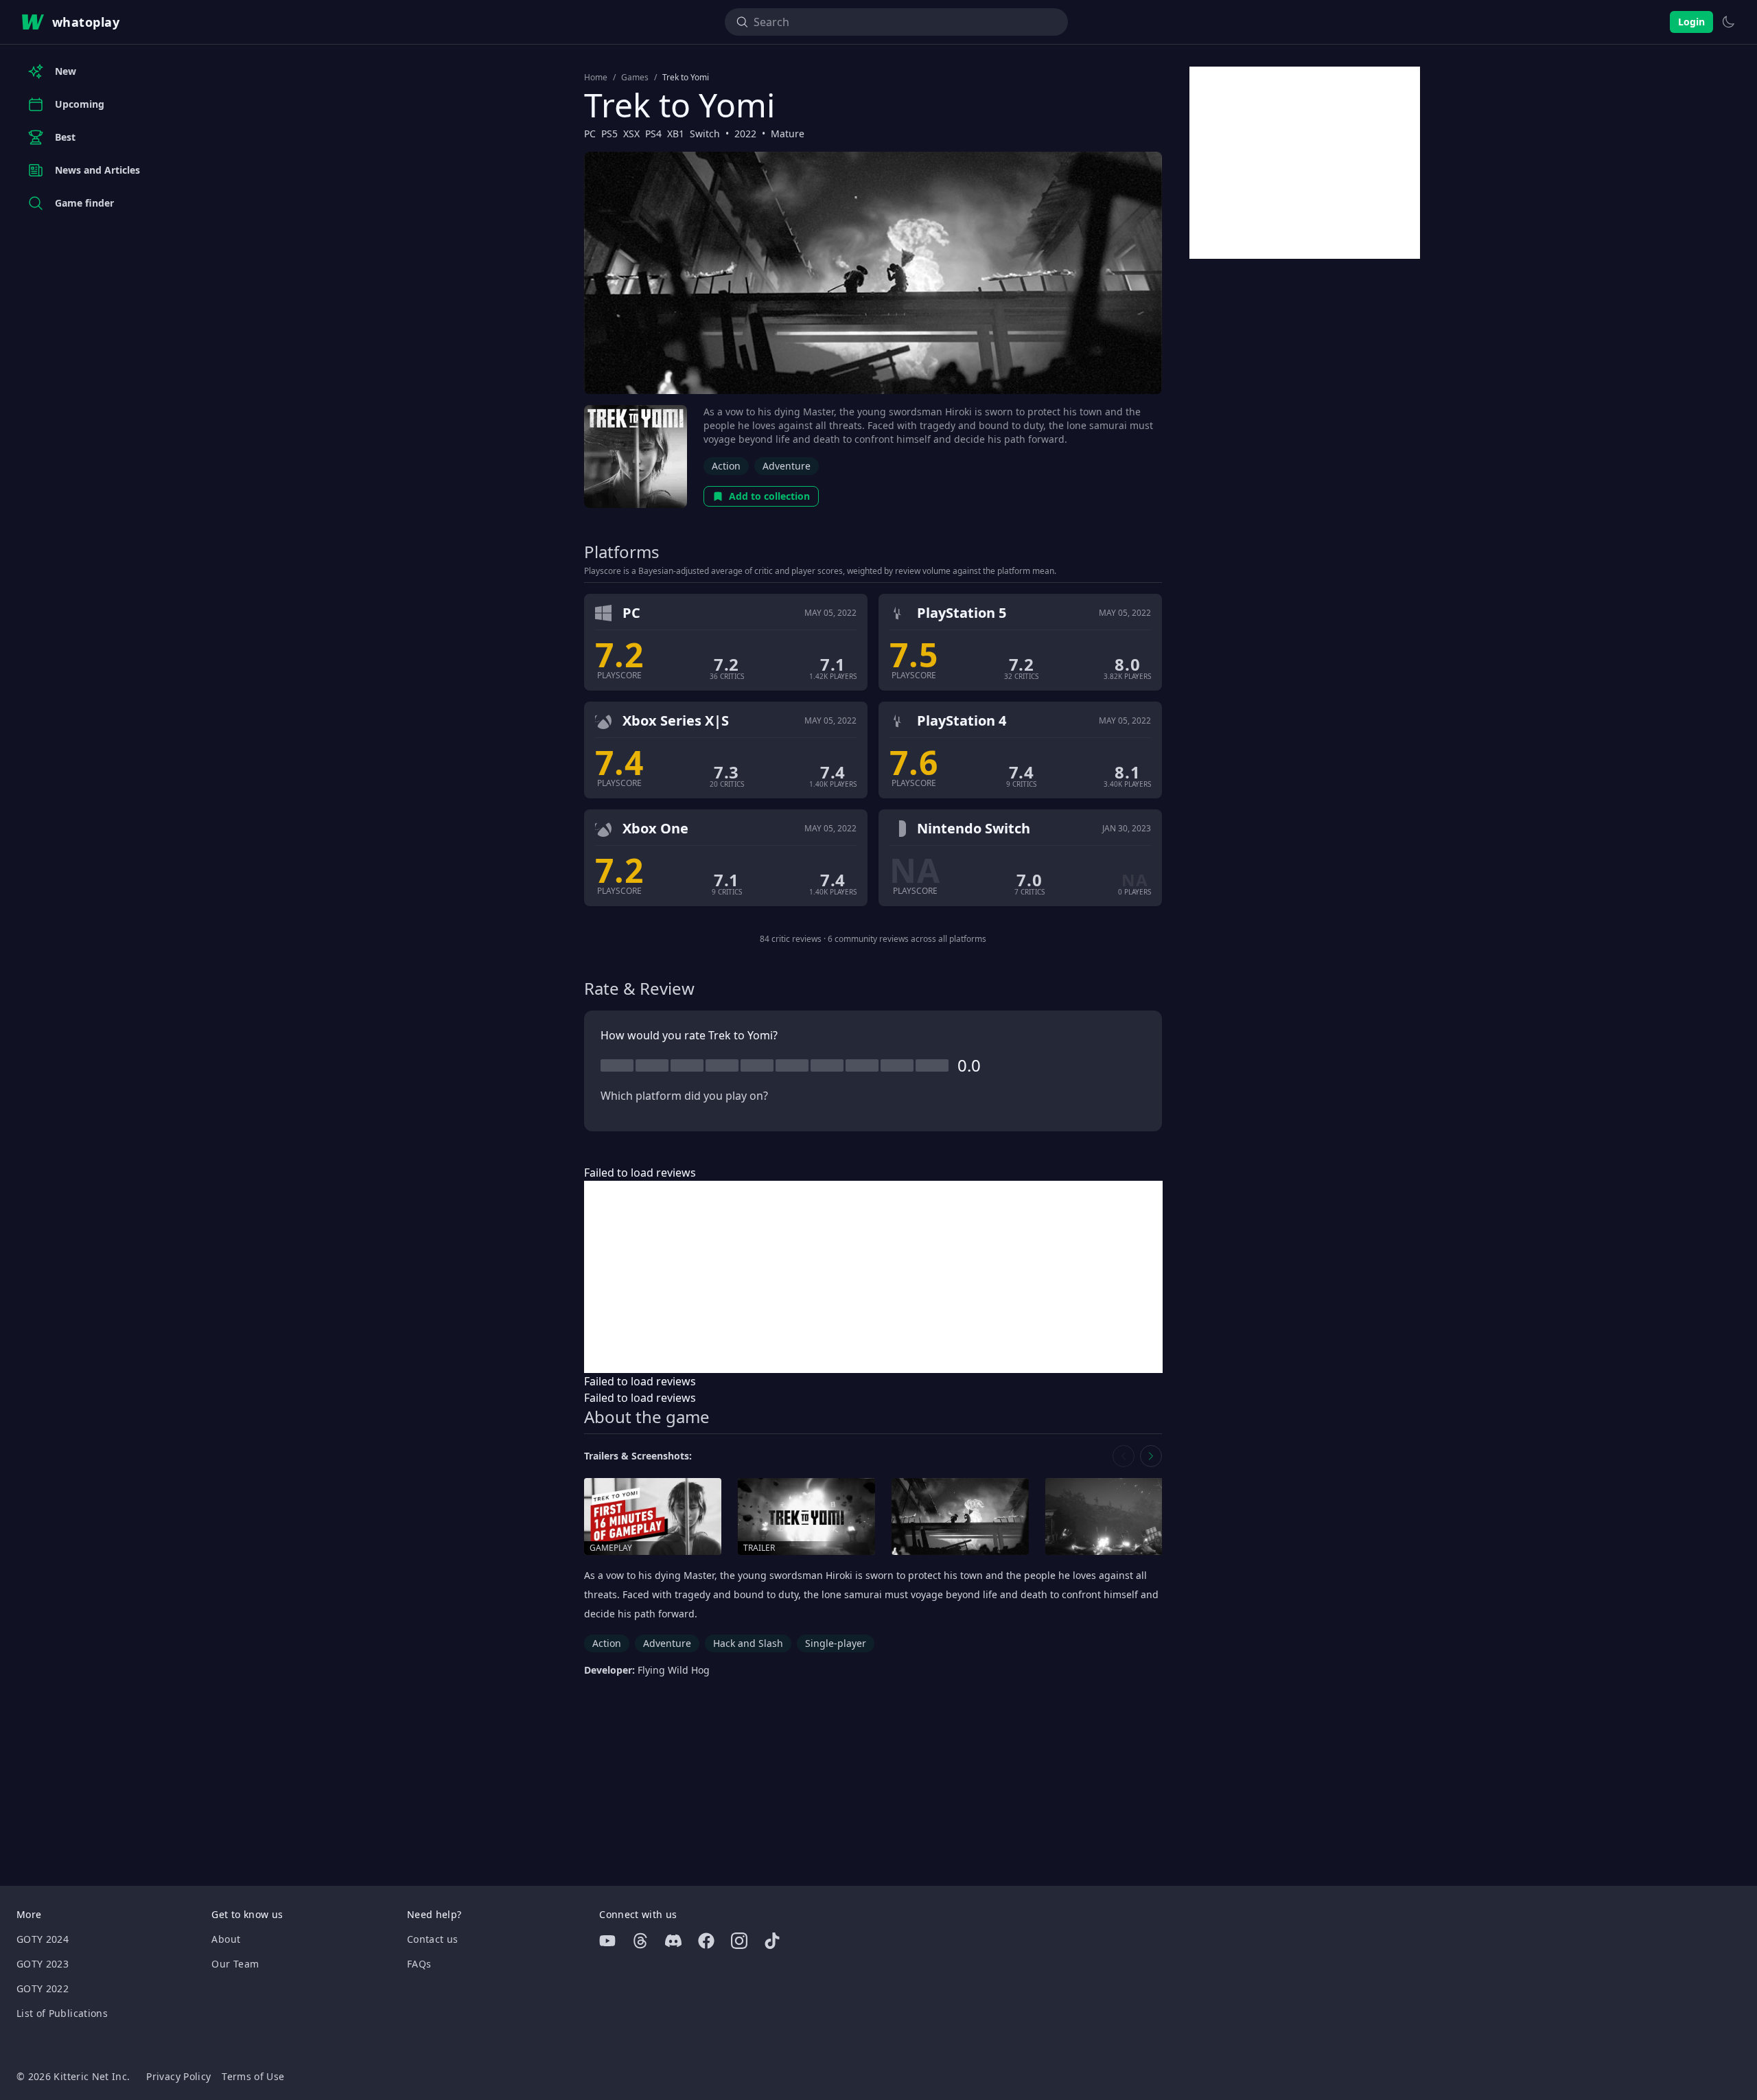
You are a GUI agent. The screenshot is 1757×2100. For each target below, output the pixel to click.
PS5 (609, 134)
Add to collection (769, 496)
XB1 (676, 134)
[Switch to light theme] (1728, 22)
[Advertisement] (873, 1277)
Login (1691, 22)
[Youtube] (607, 1941)
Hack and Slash (748, 1643)
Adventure (787, 466)
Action (726, 466)
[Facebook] (706, 1941)
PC (590, 134)
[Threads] (640, 1941)
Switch (705, 134)
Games (635, 78)
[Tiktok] (772, 1941)
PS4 (653, 134)
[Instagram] (739, 1941)
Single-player (836, 1643)
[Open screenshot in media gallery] (960, 1517)
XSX (631, 134)
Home (596, 78)
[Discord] (673, 1941)
